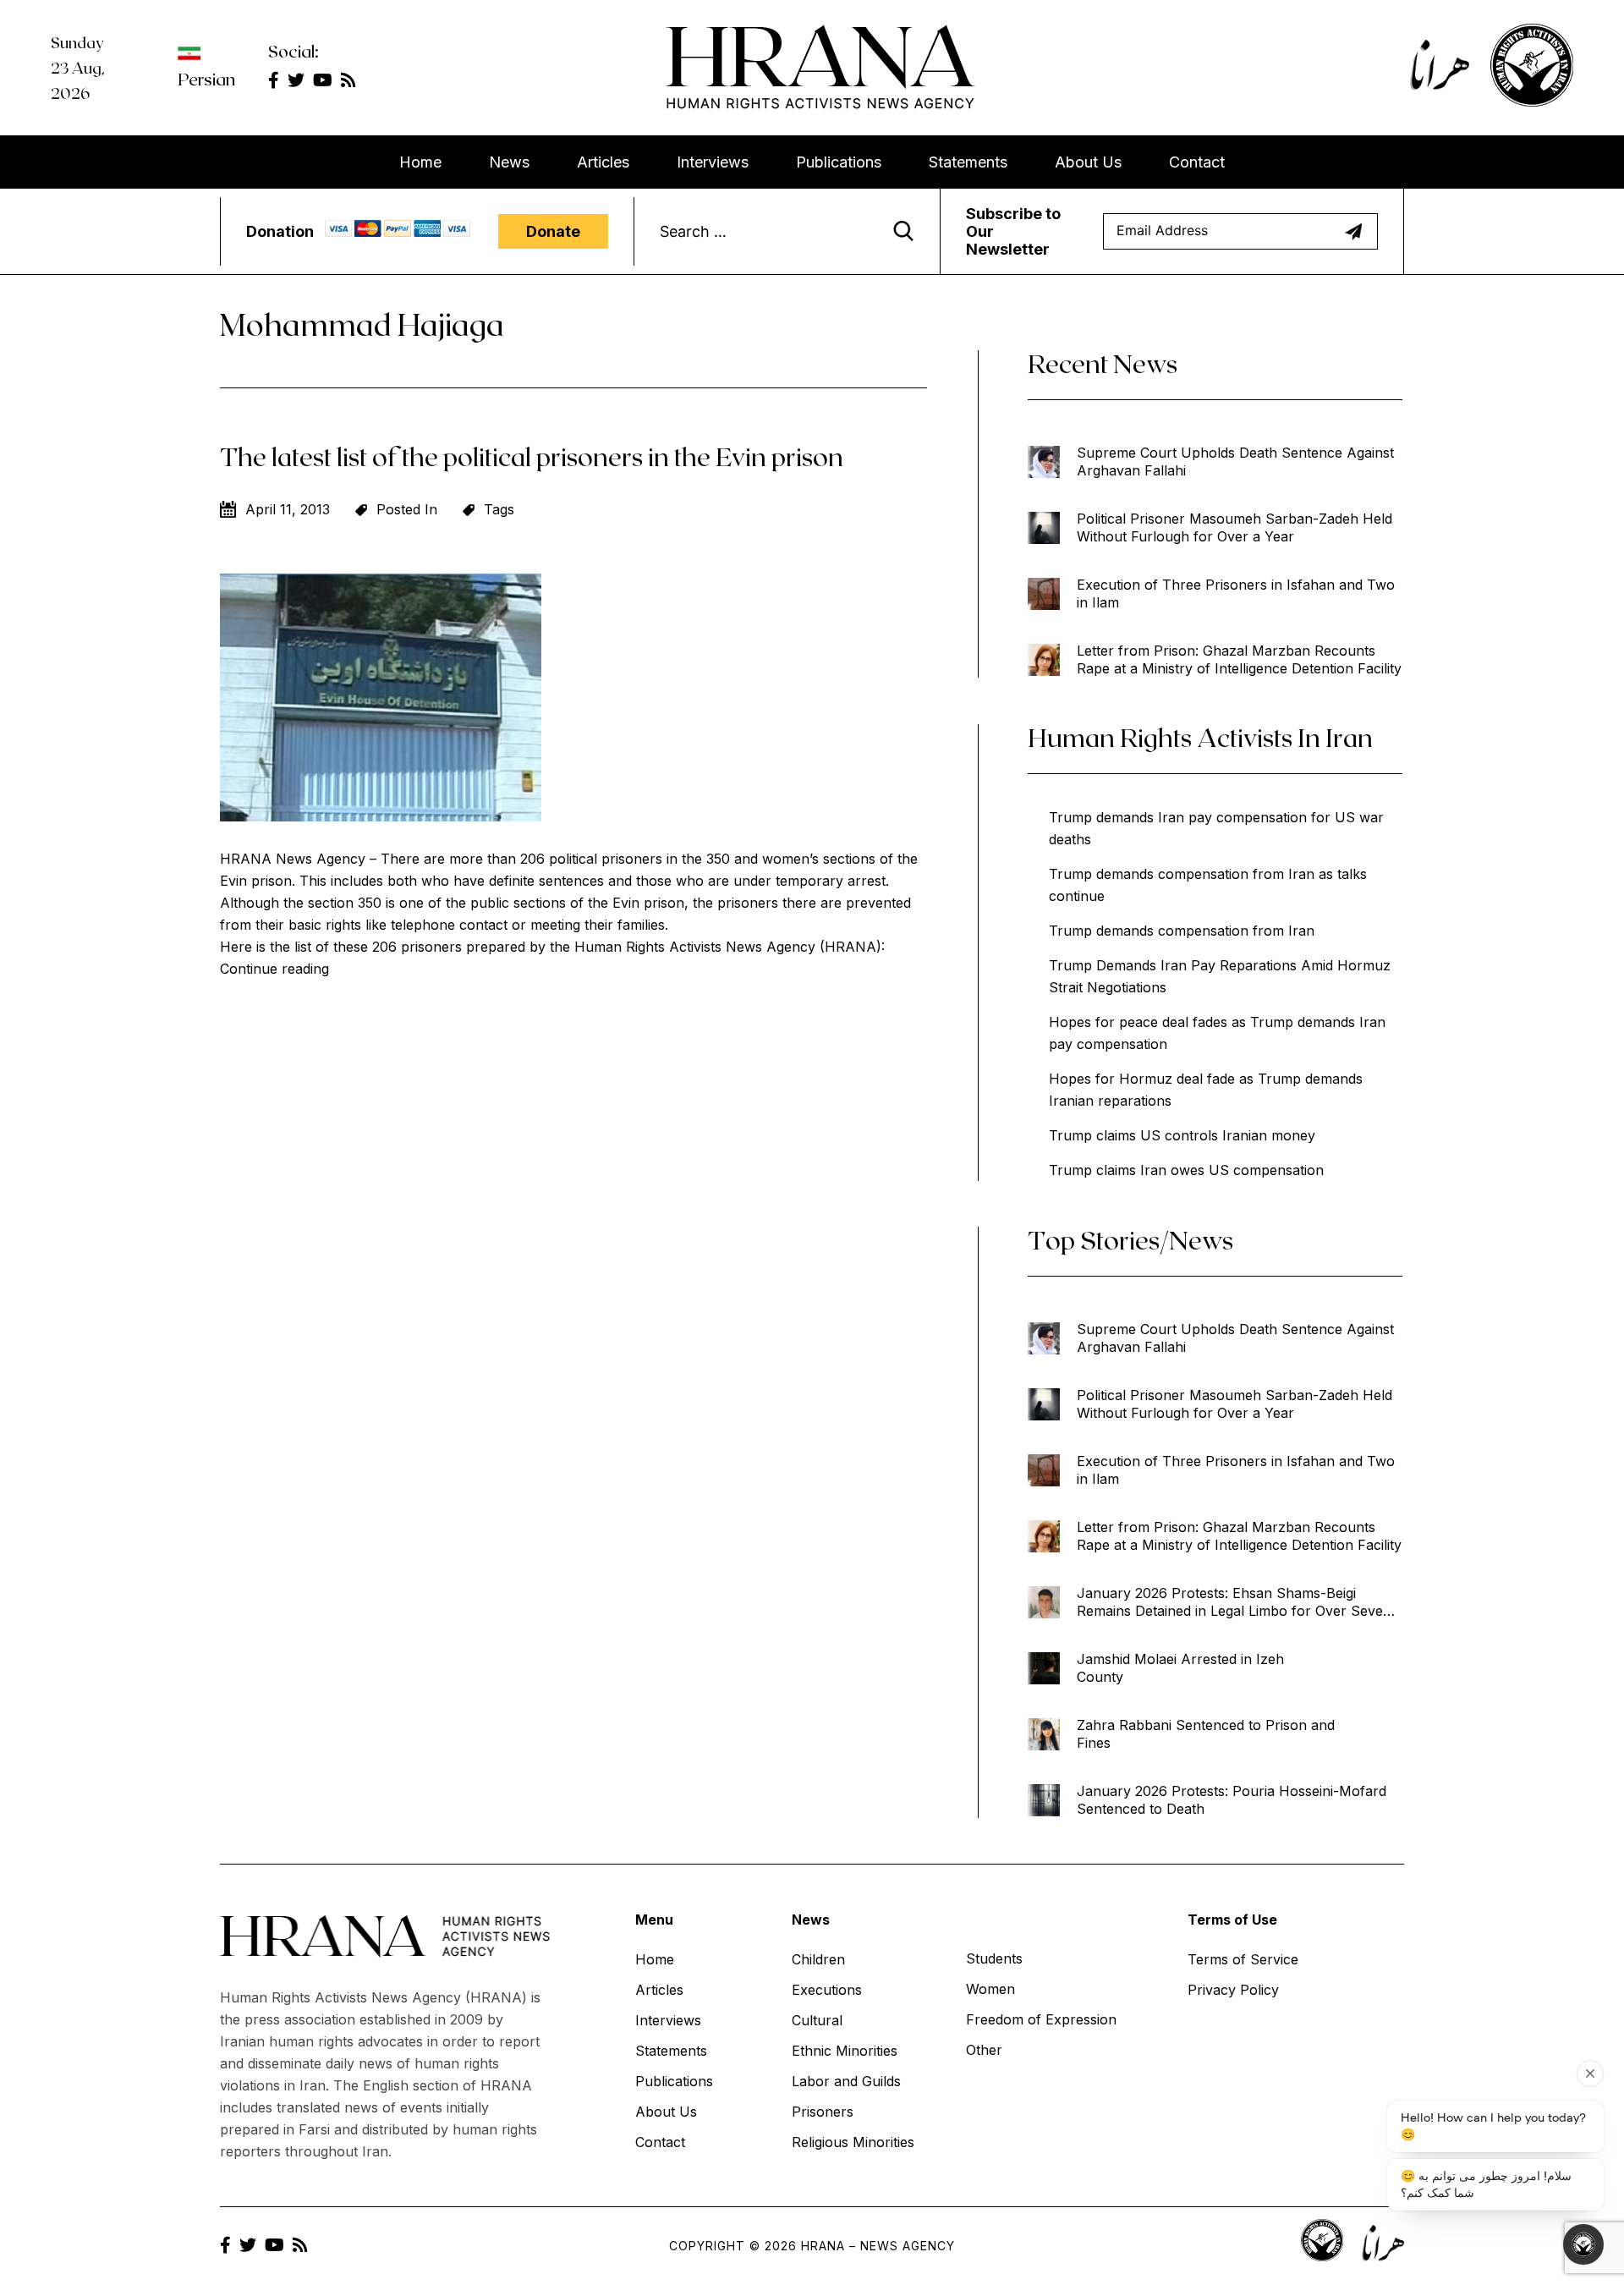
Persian (206, 79)
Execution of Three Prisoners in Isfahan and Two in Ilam (1236, 593)
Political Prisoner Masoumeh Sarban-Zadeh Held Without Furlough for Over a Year (1234, 527)
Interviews (713, 162)
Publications (839, 162)
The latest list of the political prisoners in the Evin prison (532, 456)
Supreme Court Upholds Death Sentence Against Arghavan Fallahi (1235, 461)
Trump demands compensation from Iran (1182, 931)
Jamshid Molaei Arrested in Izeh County (1180, 1668)
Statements (968, 162)
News (509, 162)
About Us (1088, 162)
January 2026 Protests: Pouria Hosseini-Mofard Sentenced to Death (1232, 1800)
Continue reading (274, 969)
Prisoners (823, 2112)
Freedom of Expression (1041, 2019)
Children (818, 1959)
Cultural (817, 2020)
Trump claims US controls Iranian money (1182, 1135)
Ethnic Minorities (845, 2051)
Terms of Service (1243, 1959)
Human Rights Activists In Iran (1200, 737)
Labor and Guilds (846, 2081)
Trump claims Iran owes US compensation (1186, 1170)
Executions (827, 1990)
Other (984, 2050)
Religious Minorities (853, 2142)
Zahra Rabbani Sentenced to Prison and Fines (1206, 1734)
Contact (1197, 162)
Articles (603, 162)
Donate (553, 231)
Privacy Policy (1233, 1990)
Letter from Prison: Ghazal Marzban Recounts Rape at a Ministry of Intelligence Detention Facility (1239, 659)
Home (420, 162)
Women (990, 1989)
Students (994, 1958)
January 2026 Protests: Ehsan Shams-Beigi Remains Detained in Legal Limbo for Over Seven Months (1234, 1602)
